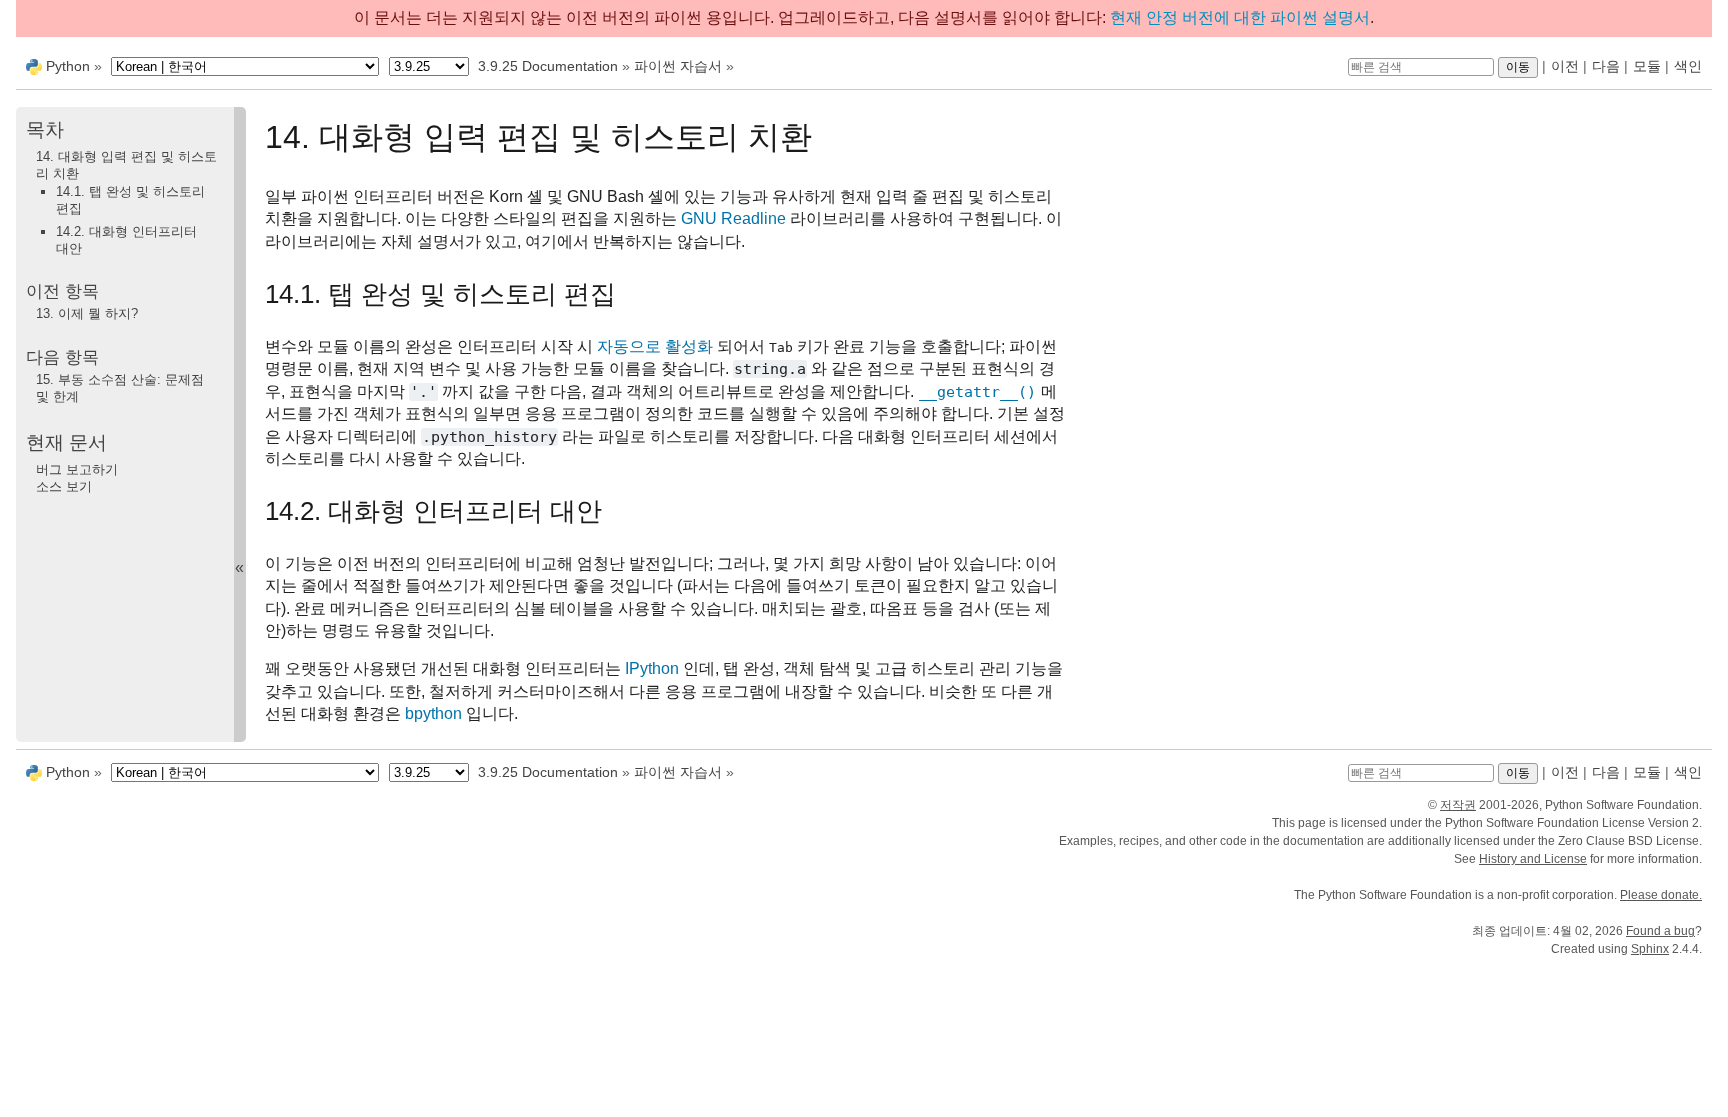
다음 (1606, 66)
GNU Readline (733, 218)
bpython (433, 713)
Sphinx (1650, 949)
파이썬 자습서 (678, 66)
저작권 (1458, 805)
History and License (1533, 859)
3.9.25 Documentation (548, 66)
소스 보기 (64, 486)
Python (68, 66)
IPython (652, 668)
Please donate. (1661, 895)
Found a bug (1660, 931)
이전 (1565, 66)
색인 (1688, 66)
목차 (45, 129)
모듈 (1647, 66)
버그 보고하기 (77, 469)
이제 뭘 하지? (87, 313)
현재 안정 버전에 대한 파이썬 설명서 (1240, 17)
